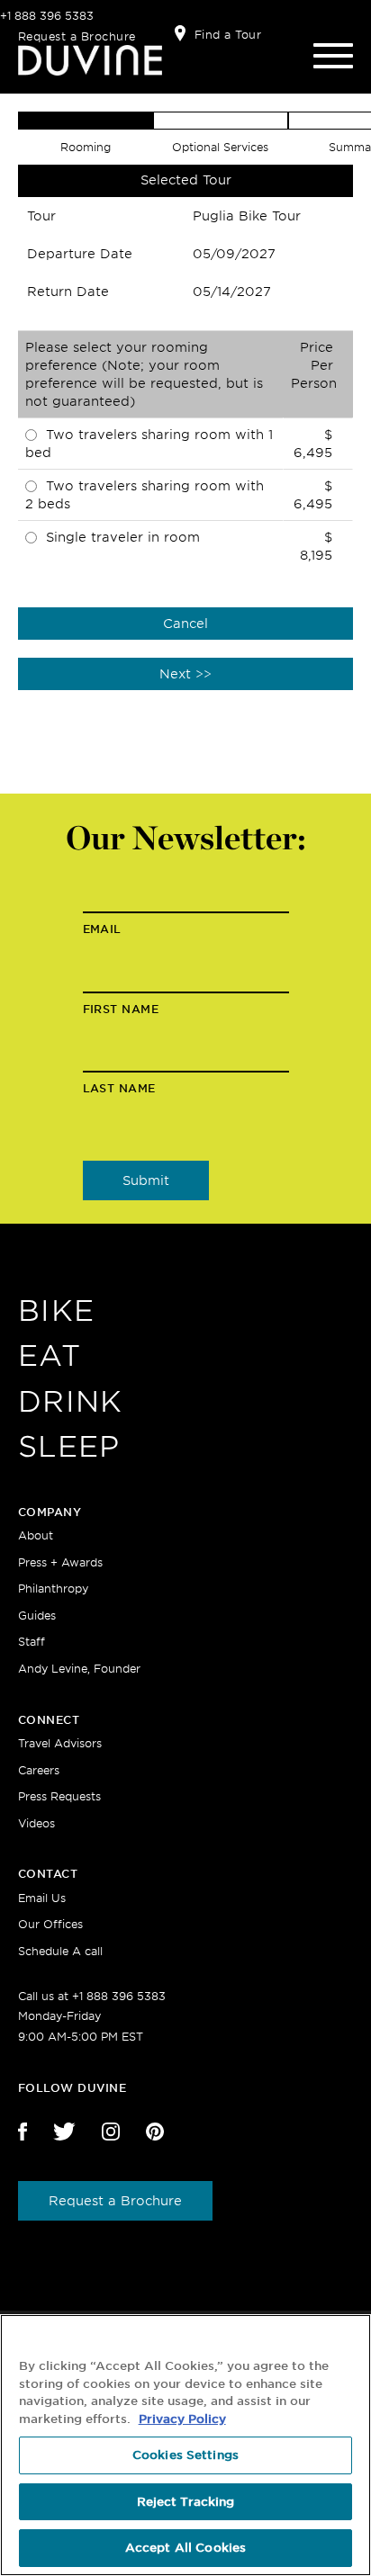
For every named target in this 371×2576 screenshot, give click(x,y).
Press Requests (59, 1796)
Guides (37, 1616)
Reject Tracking (186, 2502)
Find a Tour (228, 35)
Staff (32, 1642)
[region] (185, 2445)
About (36, 1535)
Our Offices (50, 1924)
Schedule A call (60, 1951)
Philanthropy (53, 1589)
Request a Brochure (77, 36)
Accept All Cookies (185, 2548)
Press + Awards (60, 1562)
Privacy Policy (182, 2419)
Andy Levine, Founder (79, 1669)
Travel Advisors (60, 1743)
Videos (36, 1823)
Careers (39, 1770)
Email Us (42, 1898)
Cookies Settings (185, 2455)
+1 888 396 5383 (47, 16)
